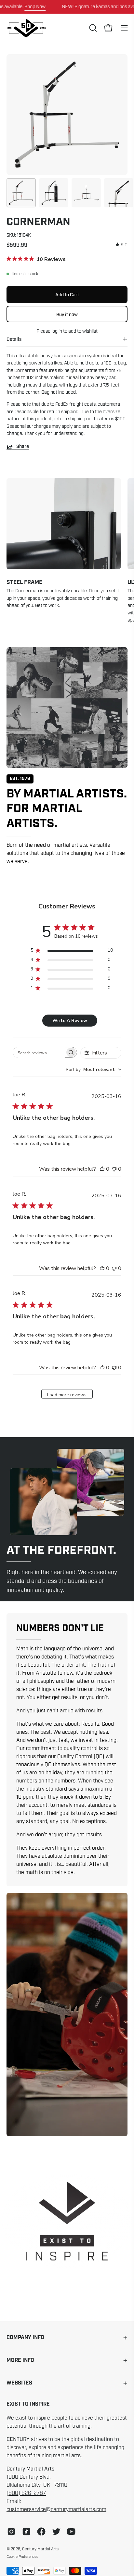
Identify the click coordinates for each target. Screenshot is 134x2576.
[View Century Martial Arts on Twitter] (56, 2532)
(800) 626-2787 (26, 2493)
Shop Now (35, 6)
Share (23, 447)
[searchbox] (39, 1052)
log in (57, 331)
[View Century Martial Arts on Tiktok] (26, 2532)
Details (14, 339)
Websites (19, 2383)
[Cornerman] (21, 193)
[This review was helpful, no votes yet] (102, 1169)
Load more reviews (67, 1395)
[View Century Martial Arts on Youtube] (71, 2532)
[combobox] (94, 1070)
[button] (92, 28)
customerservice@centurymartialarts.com (56, 2509)
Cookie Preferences (22, 2557)
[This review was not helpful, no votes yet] (114, 1169)
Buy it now (67, 314)
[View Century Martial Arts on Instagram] (11, 2532)
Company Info (25, 2338)
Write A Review (70, 1021)
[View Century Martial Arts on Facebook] (41, 2532)
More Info (20, 2360)
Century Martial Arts (40, 2549)
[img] (121, 245)
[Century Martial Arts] (26, 28)
